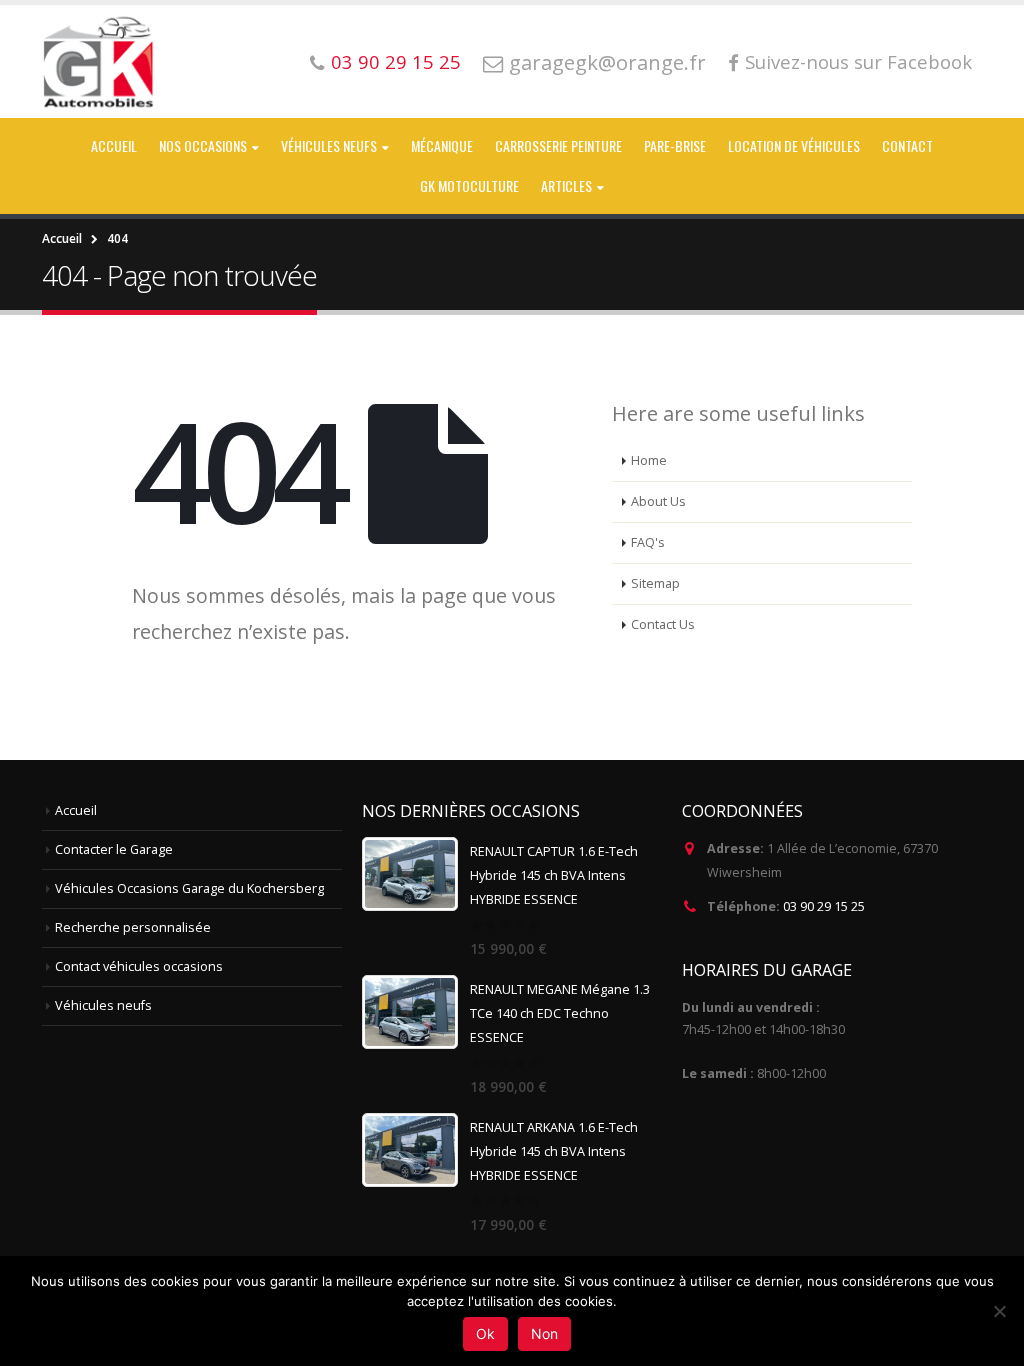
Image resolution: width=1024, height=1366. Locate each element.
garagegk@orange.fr (607, 62)
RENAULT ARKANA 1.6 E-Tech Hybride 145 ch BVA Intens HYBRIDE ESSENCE (554, 1151)
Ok (485, 1333)
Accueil (114, 145)
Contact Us (663, 624)
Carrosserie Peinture (558, 145)
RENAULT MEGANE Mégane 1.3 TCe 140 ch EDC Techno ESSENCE (560, 1013)
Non (544, 1333)
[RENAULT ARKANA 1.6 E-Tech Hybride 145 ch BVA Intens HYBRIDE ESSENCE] (410, 1150)
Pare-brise (675, 145)
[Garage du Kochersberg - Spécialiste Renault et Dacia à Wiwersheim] (100, 61)
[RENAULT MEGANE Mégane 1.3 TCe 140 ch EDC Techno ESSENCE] (410, 1012)
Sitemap (655, 583)
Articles (566, 185)
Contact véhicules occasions (139, 966)
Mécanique (442, 145)
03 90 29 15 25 (396, 61)
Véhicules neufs (329, 145)
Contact (907, 145)
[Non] (999, 1311)
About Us (658, 501)
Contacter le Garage (114, 849)
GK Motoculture (469, 185)
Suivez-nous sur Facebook (858, 61)
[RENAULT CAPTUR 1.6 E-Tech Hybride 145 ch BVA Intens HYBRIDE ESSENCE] (410, 874)
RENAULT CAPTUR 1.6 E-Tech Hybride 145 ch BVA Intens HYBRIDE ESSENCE (554, 875)
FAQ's (648, 542)
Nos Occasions (203, 145)
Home (649, 460)
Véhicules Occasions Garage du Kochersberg (189, 888)
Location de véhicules (794, 145)
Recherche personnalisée (133, 927)
